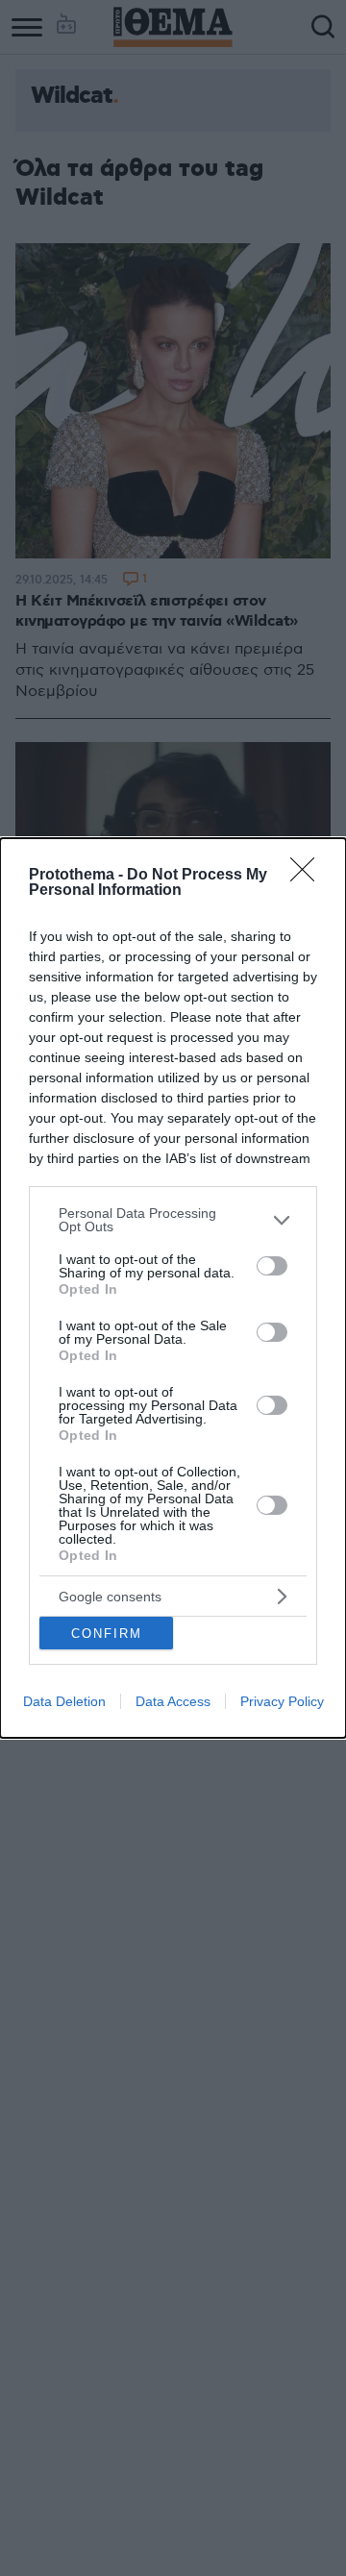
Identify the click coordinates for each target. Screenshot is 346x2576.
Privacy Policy (282, 1701)
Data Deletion (64, 1701)
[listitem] (173, 1220)
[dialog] (173, 1288)
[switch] (272, 1266)
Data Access (173, 1701)
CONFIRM (107, 1634)
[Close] (309, 876)
